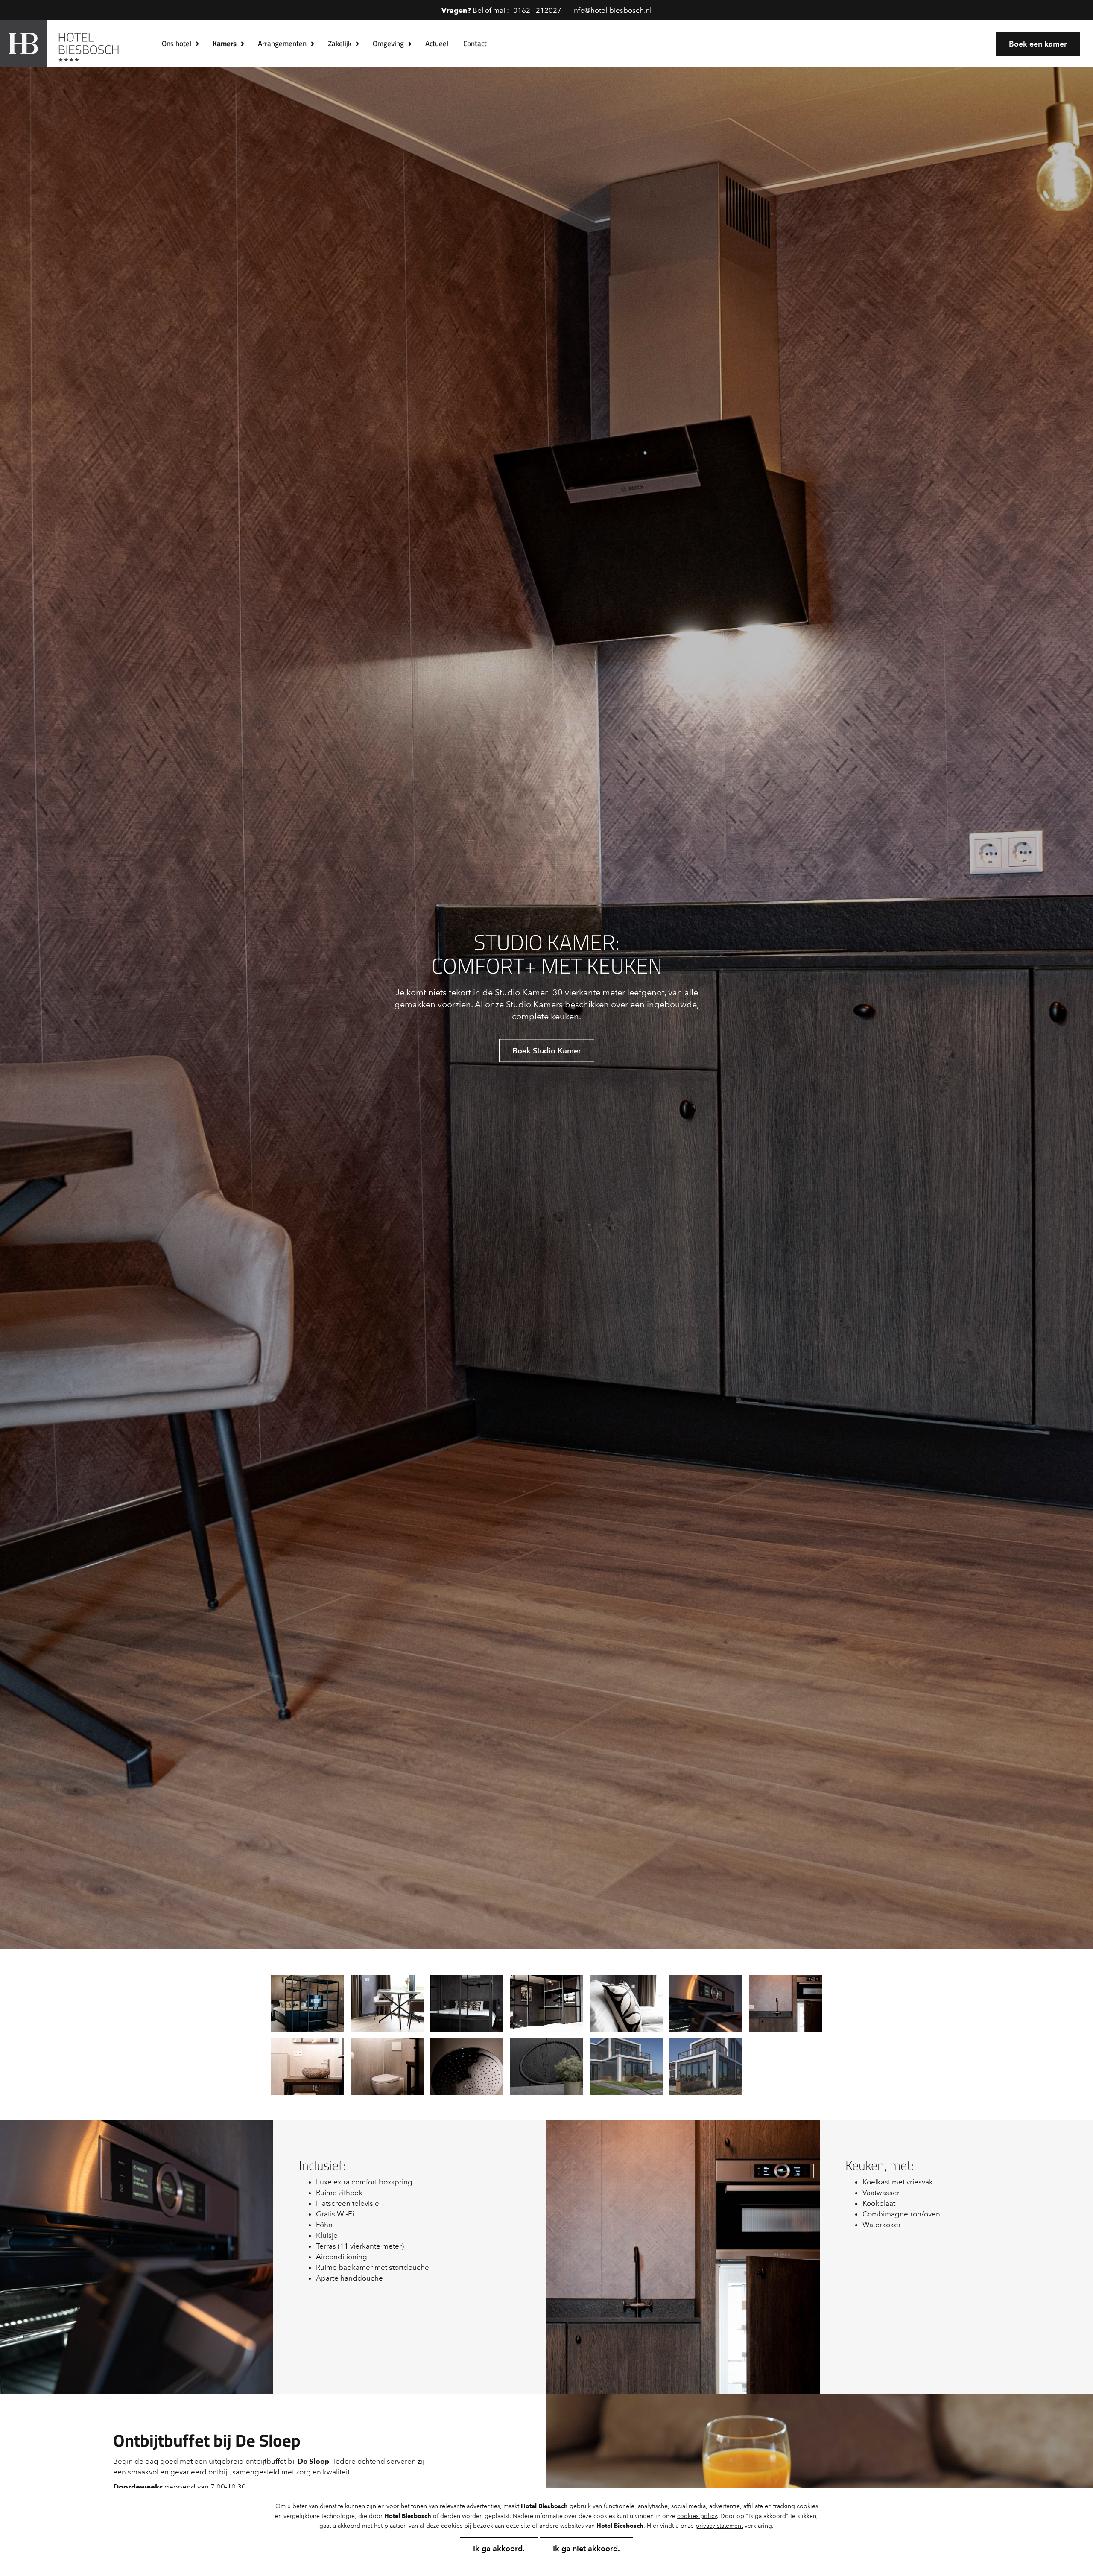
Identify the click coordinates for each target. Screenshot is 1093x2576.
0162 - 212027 (537, 10)
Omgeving (388, 44)
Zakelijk (340, 44)
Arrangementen (282, 44)
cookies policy (697, 2516)
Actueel (437, 44)
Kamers (225, 44)
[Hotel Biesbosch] (65, 44)
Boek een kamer (1038, 44)
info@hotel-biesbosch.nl (612, 10)
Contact (475, 44)
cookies (807, 2506)
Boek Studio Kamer (547, 1051)
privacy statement (719, 2526)
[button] (198, 44)
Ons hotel (177, 44)
